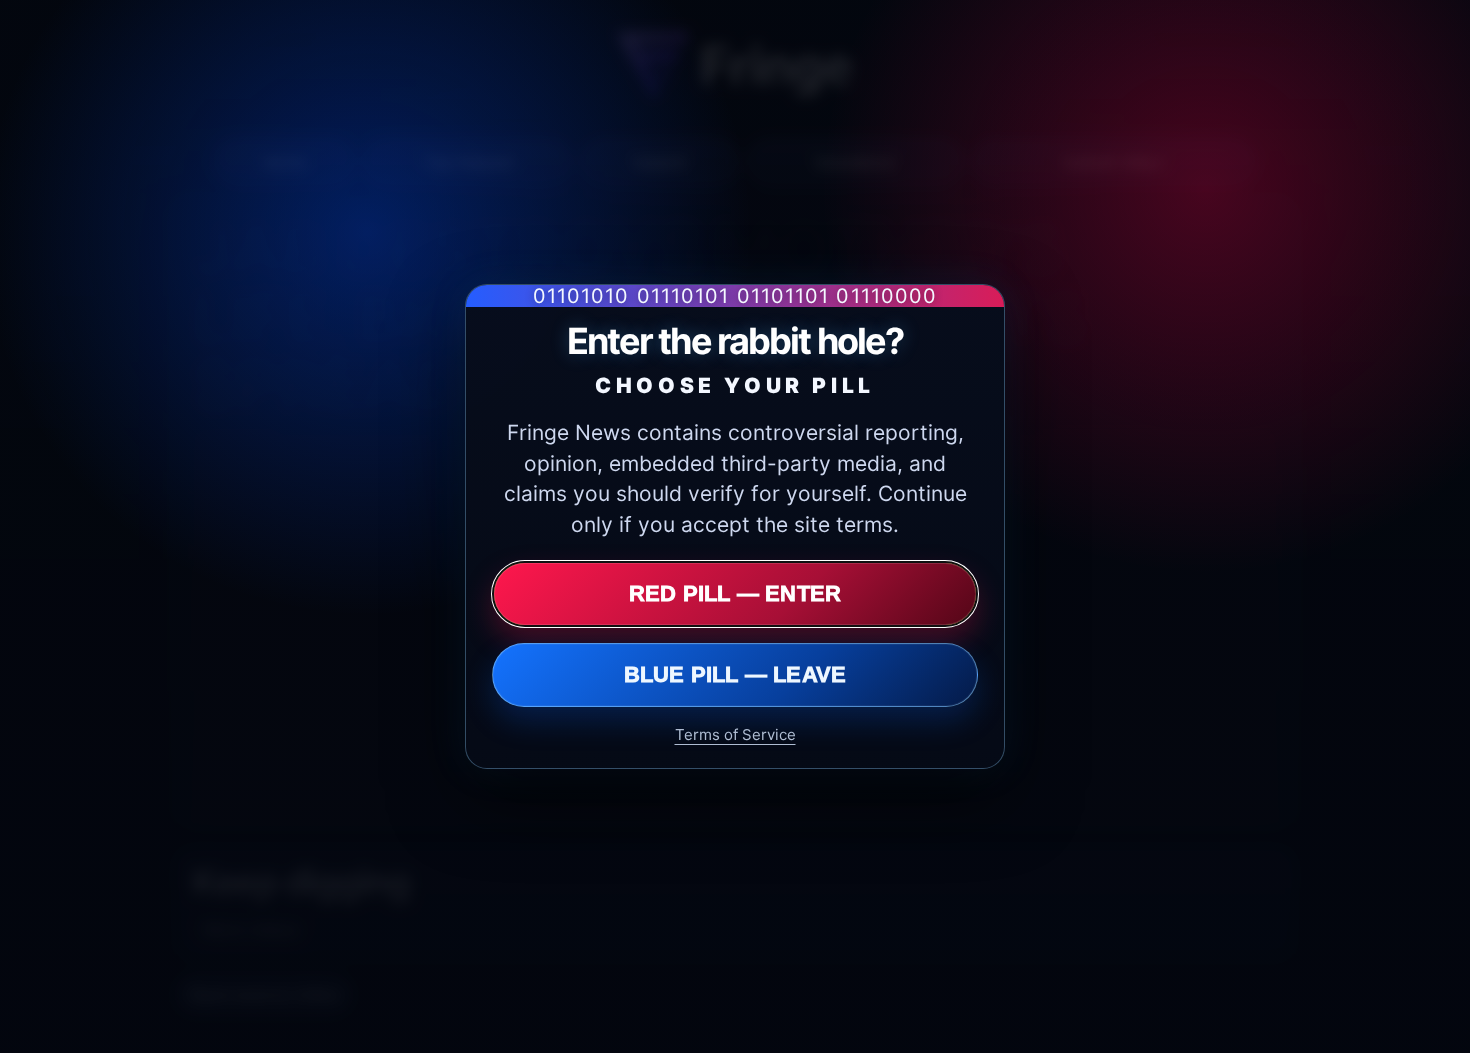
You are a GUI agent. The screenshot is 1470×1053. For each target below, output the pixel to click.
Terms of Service (735, 734)
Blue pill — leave (735, 674)
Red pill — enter (735, 593)
